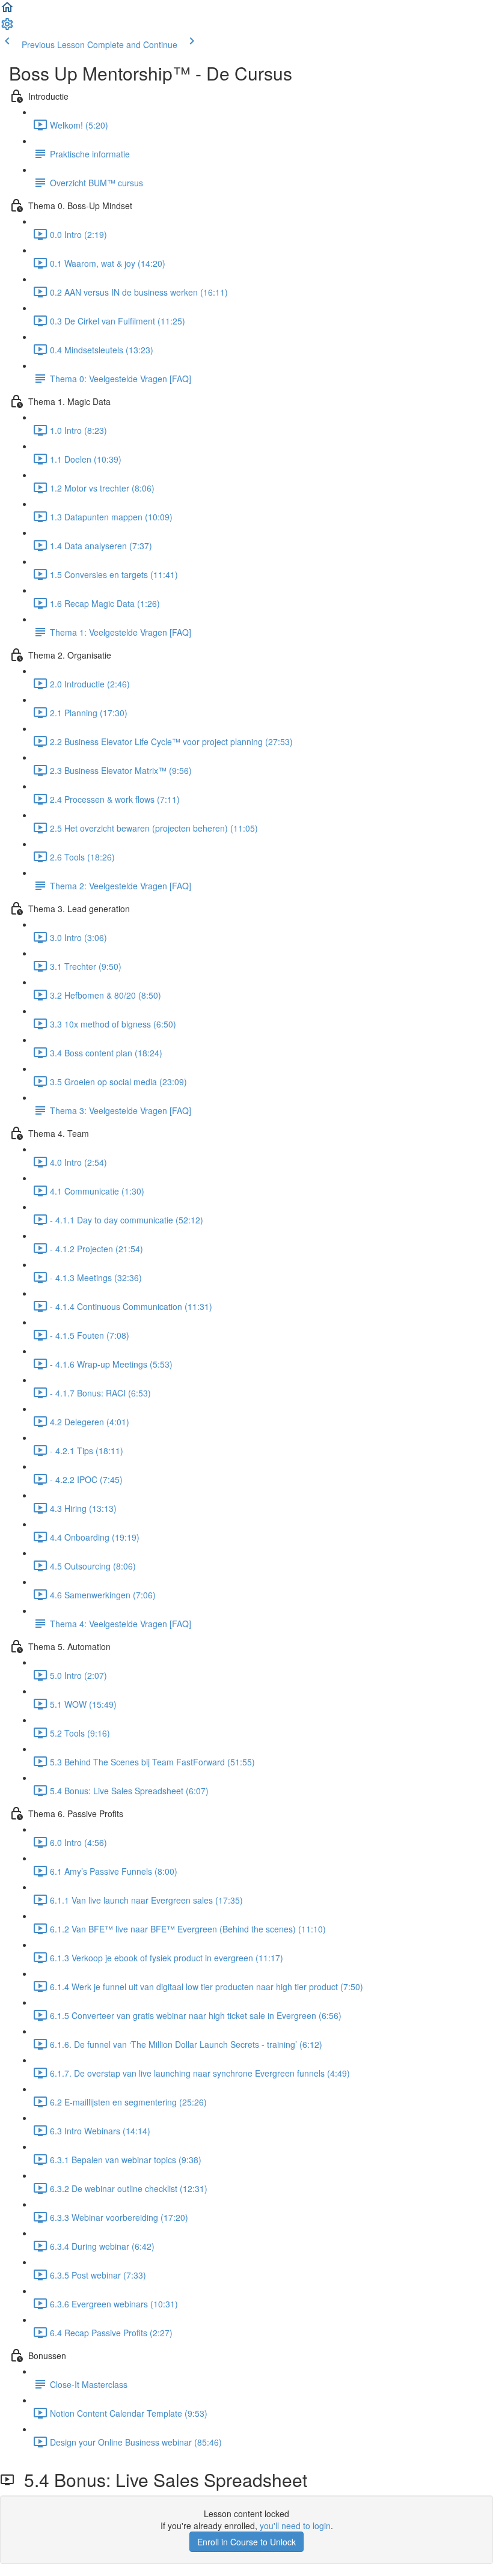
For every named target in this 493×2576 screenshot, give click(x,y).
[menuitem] (7, 28)
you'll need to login (295, 2526)
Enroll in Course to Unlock (246, 2542)
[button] (7, 11)
